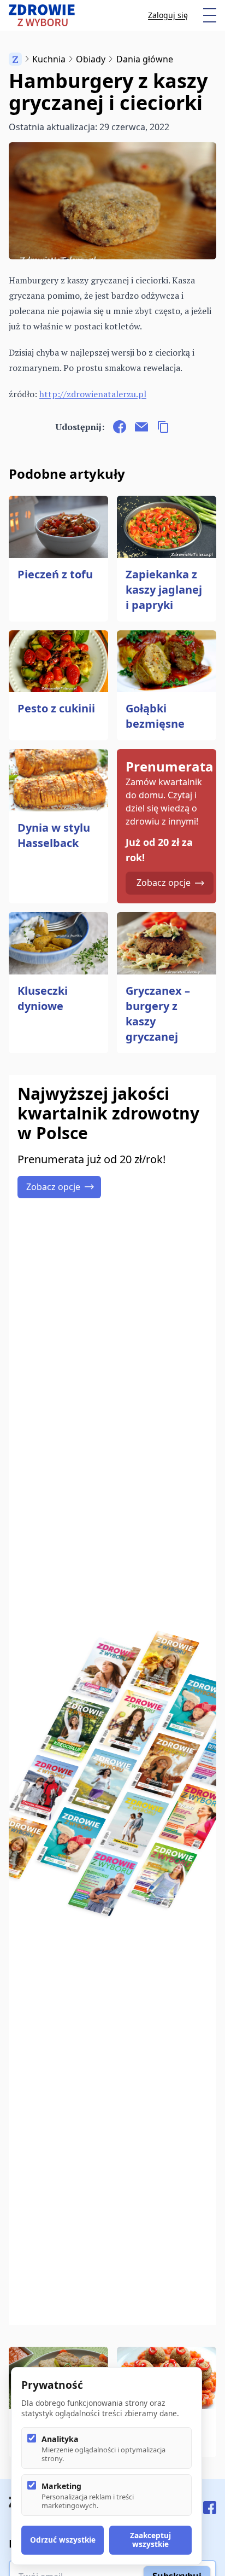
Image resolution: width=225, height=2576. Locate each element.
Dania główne (145, 59)
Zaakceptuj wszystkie (150, 2540)
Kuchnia (49, 59)
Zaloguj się (168, 15)
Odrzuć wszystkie (63, 2540)
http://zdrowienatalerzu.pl (93, 394)
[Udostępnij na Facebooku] (120, 427)
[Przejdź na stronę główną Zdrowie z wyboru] (42, 15)
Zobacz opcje (164, 883)
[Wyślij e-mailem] (141, 427)
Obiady (91, 59)
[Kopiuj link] (163, 427)
